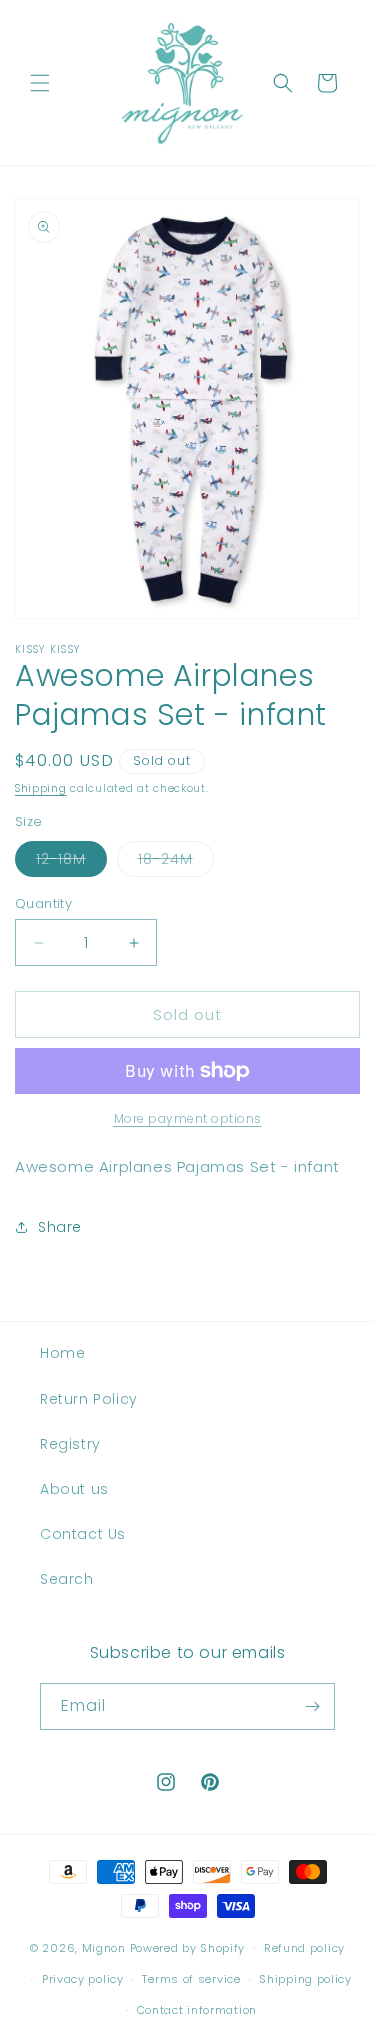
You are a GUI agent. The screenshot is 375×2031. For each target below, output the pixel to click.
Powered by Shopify (188, 1948)
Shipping (41, 788)
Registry (70, 1444)
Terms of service (191, 1979)
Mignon (106, 1948)
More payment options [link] (188, 1118)
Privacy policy (83, 1979)
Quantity (43, 903)
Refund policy (304, 1948)
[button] (40, 83)
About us (74, 1489)
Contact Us (83, 1534)
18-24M (176, 862)
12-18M (71, 862)
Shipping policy (305, 1979)
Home (62, 1353)
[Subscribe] (312, 1706)
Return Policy (89, 1399)
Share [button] (60, 1227)
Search (67, 1579)
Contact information (197, 2010)
